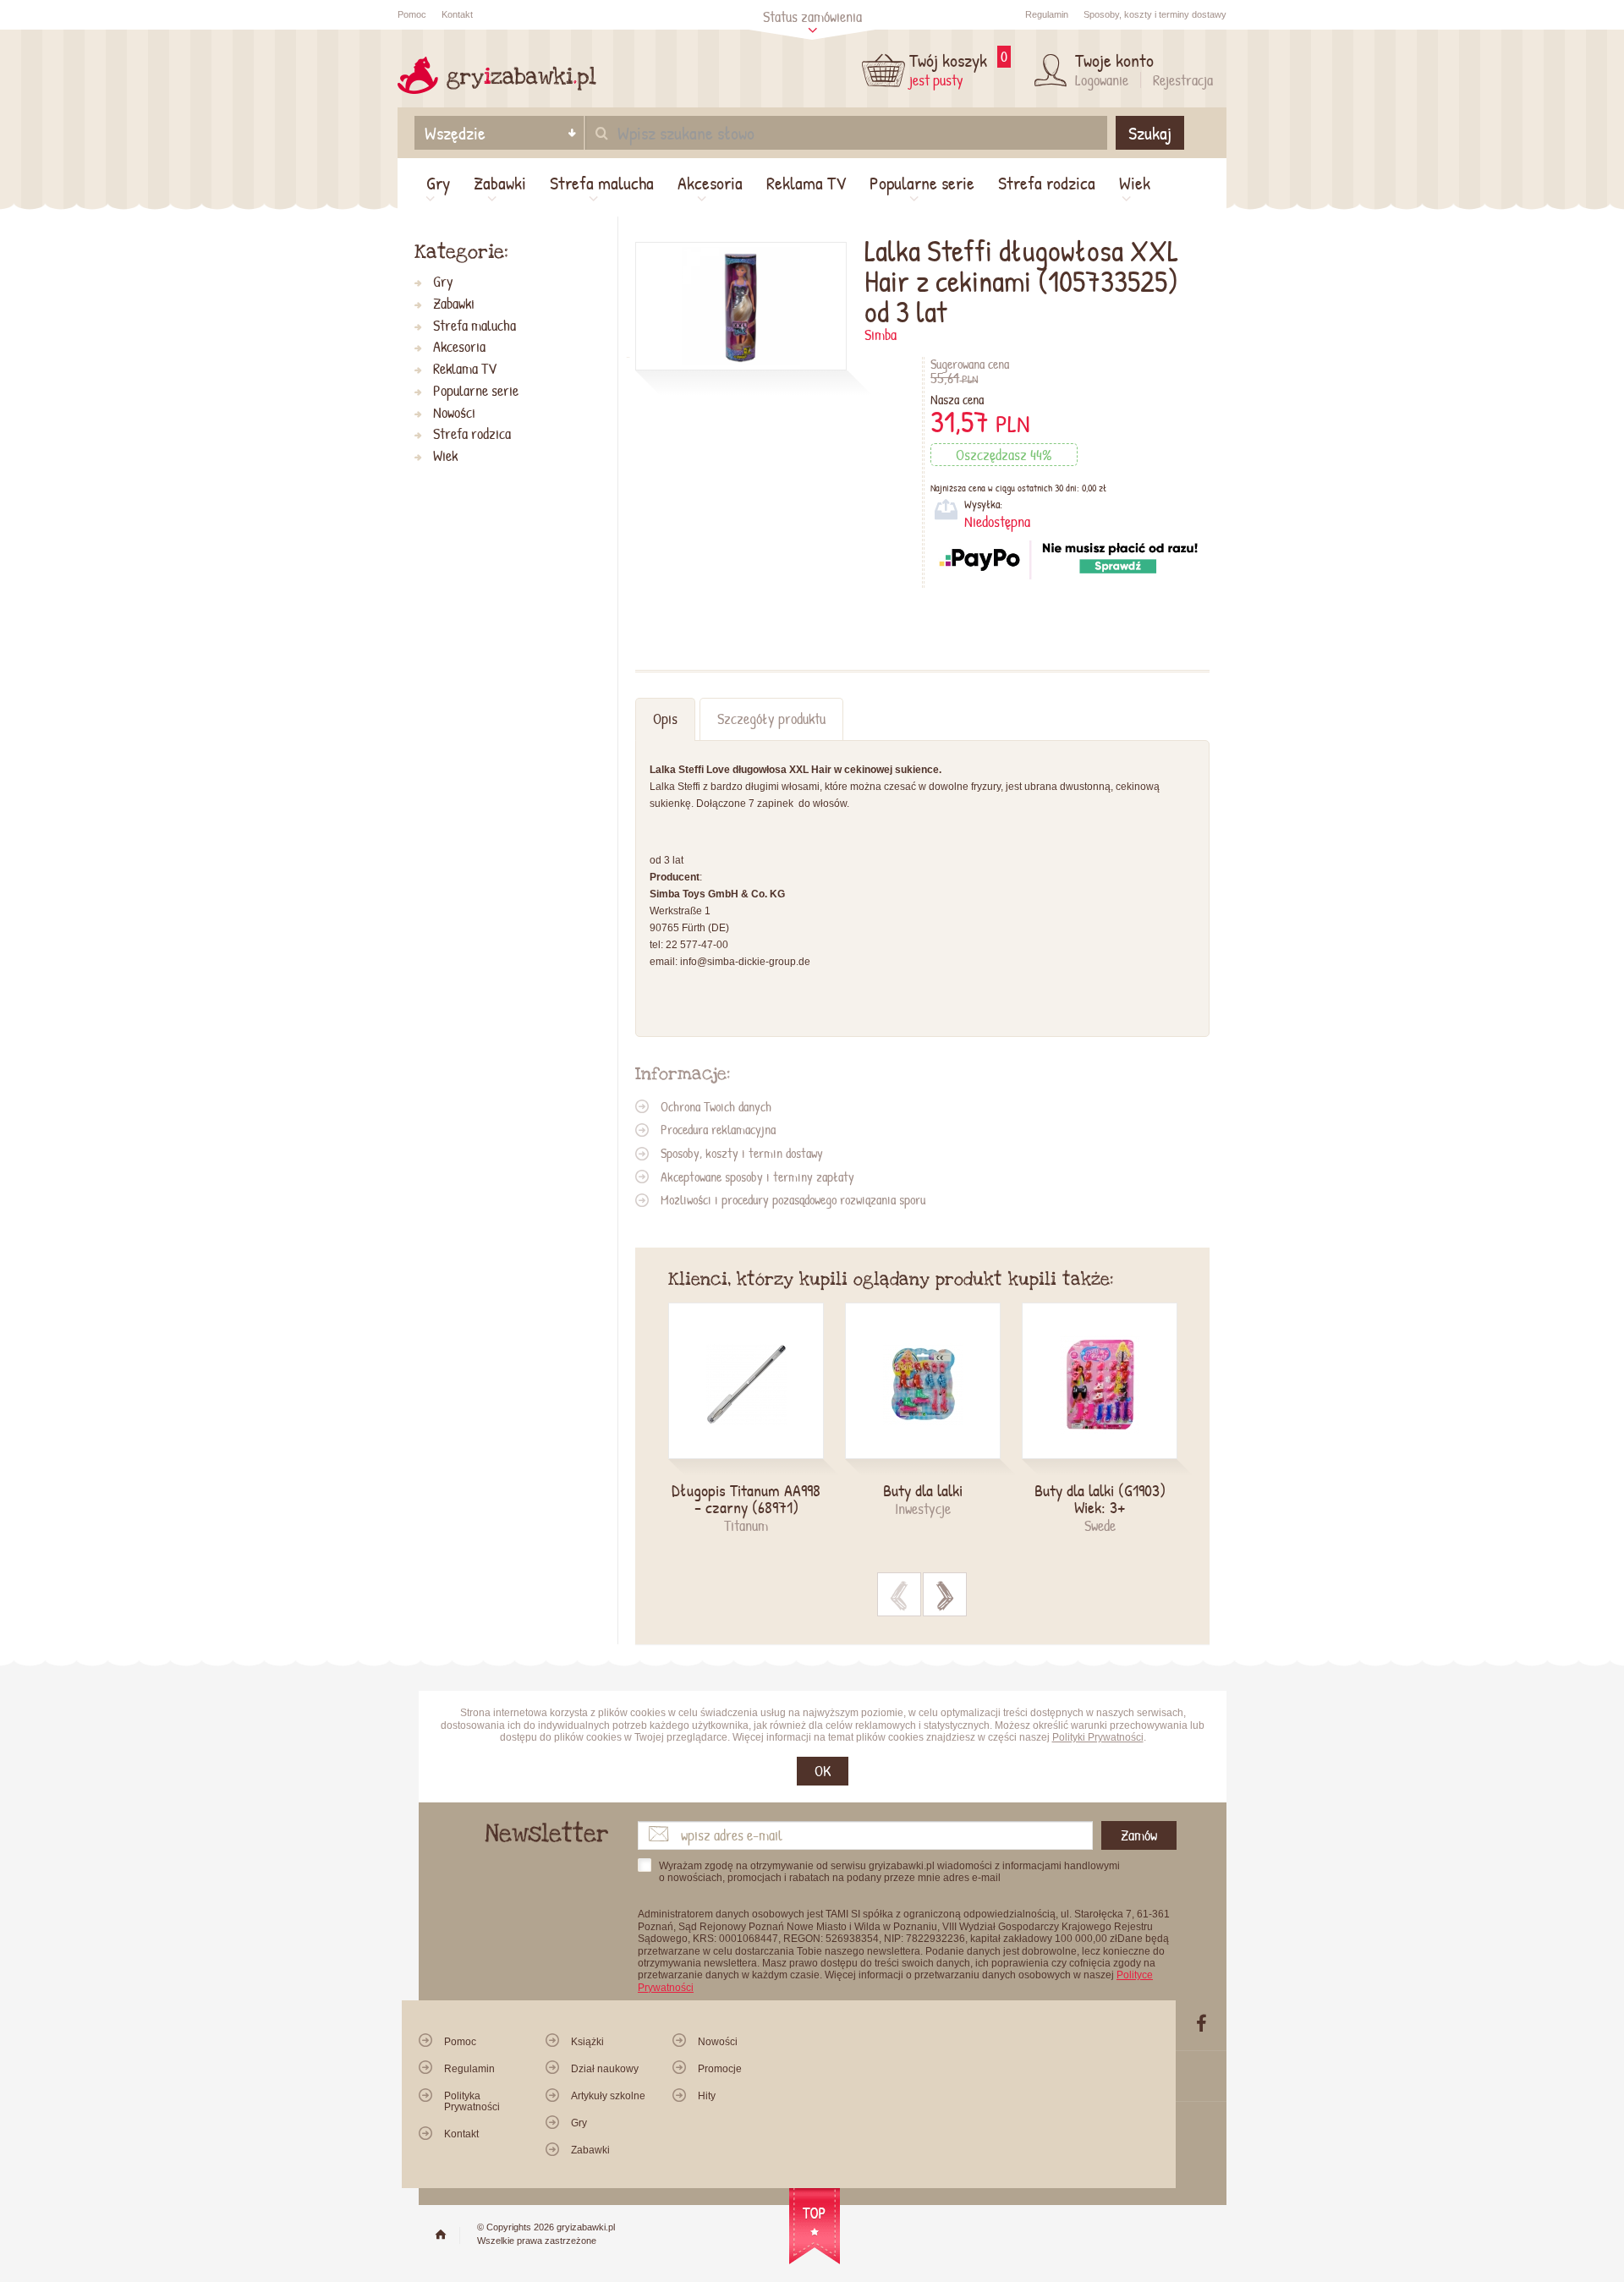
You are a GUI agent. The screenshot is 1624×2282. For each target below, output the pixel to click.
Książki (587, 2042)
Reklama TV (806, 183)
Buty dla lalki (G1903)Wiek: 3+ (1100, 1499)
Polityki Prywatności (1098, 1737)
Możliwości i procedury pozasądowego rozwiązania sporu (793, 1199)
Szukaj (1150, 133)
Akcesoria (710, 183)
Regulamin (1047, 14)
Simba (881, 335)
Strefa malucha (602, 183)
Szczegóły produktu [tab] (771, 719)
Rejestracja (1183, 80)
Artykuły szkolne (608, 2096)
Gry (438, 183)
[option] (757, 1419)
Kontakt (457, 14)
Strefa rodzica (1047, 183)
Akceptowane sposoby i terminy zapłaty (757, 1177)
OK (823, 1771)
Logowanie (1102, 80)
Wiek (1135, 183)
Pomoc (412, 14)
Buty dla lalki (923, 1490)
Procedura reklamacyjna (718, 1129)
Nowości (454, 413)
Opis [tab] (665, 719)
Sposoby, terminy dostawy (1155, 14)
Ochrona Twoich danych (716, 1106)
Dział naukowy (605, 2069)
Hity (707, 2096)
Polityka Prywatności (472, 2101)
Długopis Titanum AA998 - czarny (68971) (746, 1499)
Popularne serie (922, 183)
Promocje (720, 2069)
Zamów (1139, 1835)
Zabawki (500, 183)
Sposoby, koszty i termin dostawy (742, 1153)
